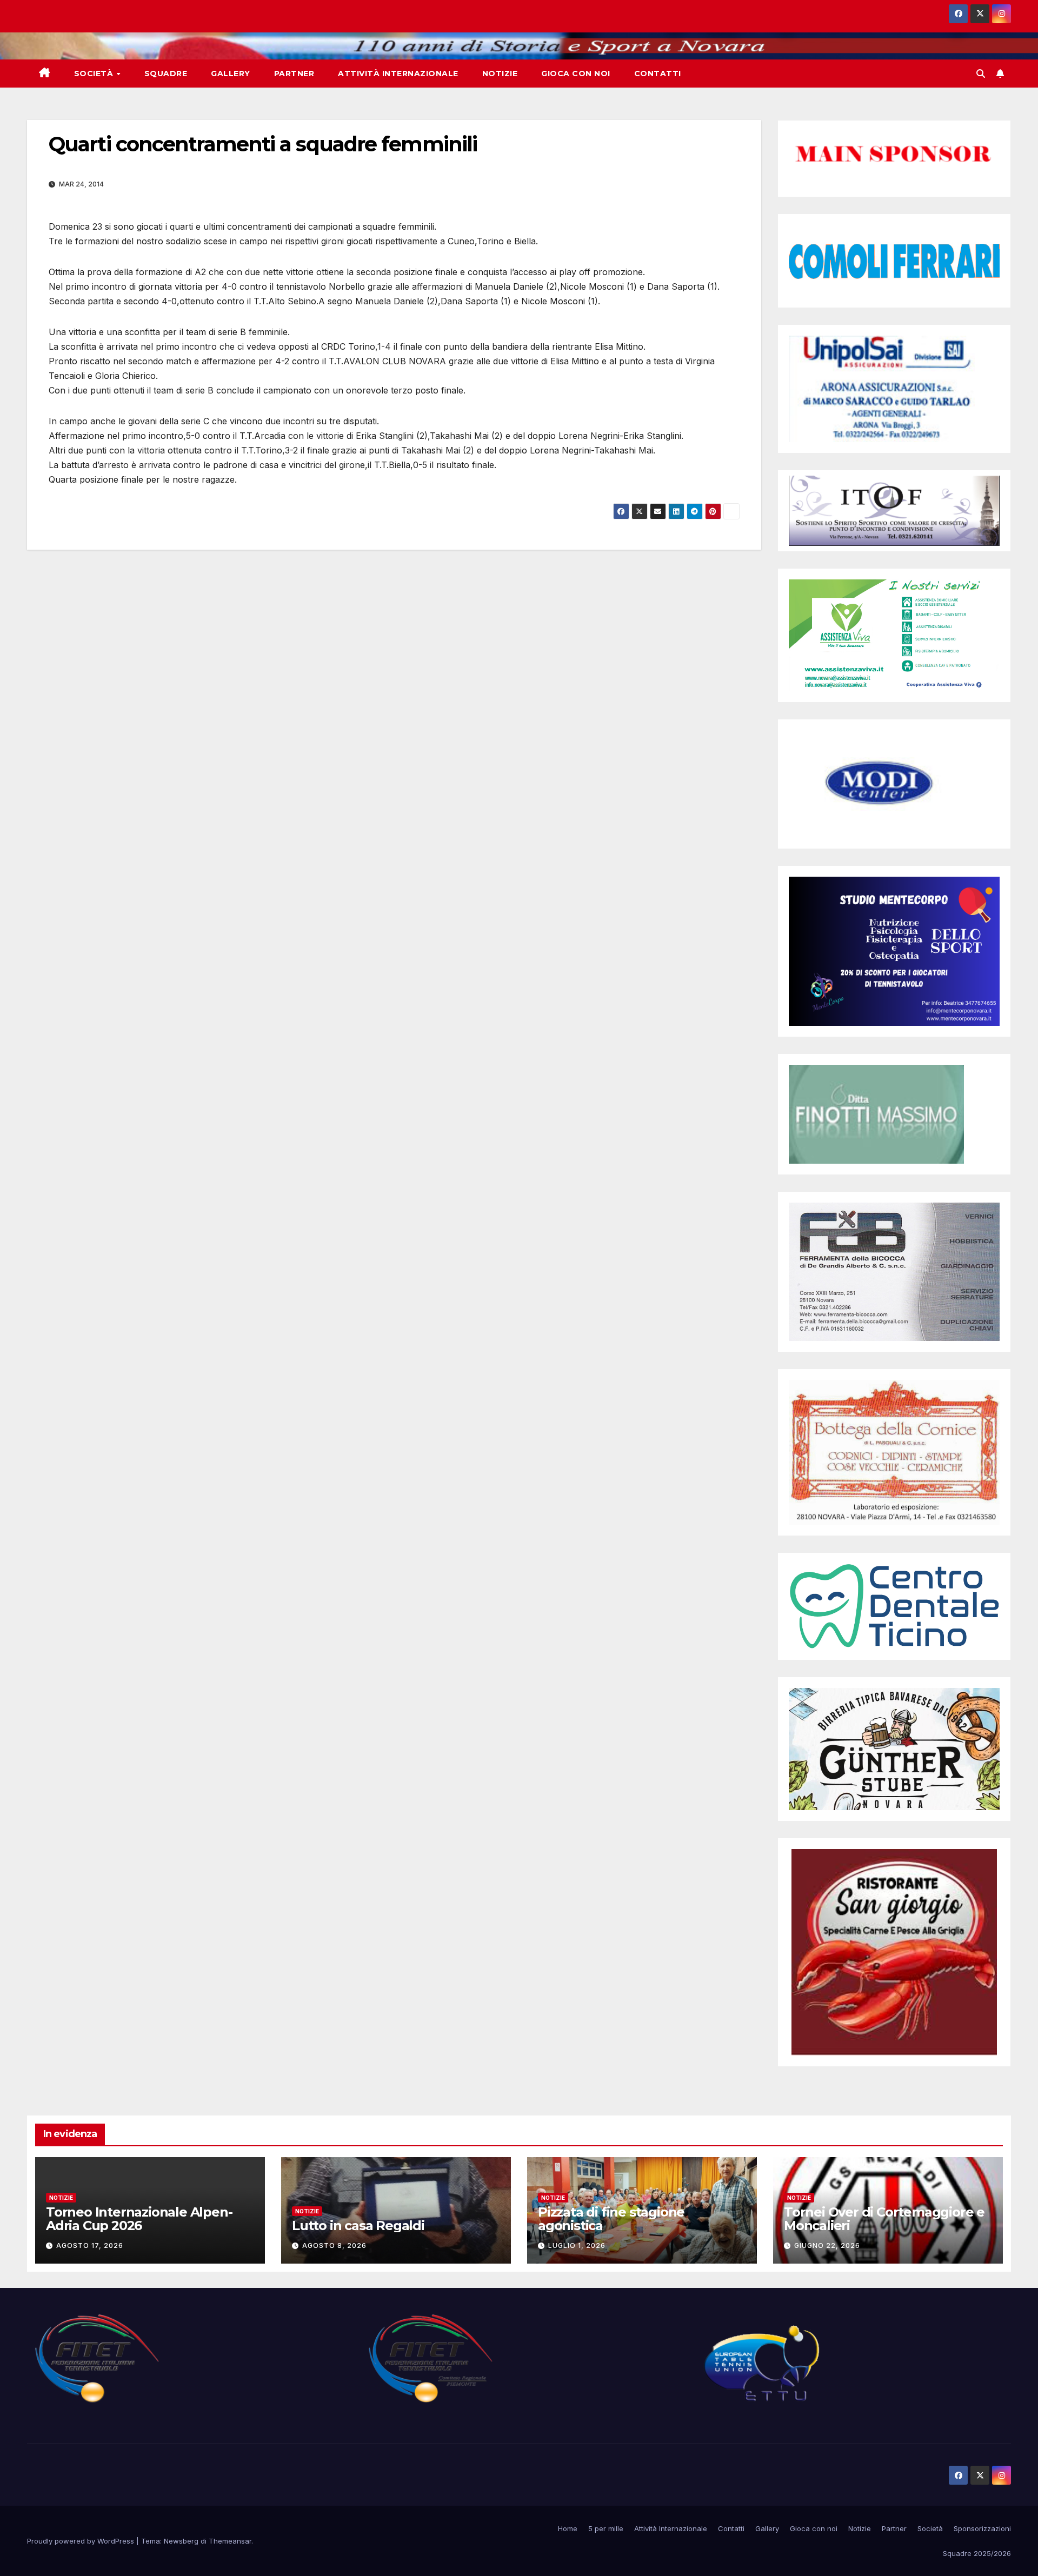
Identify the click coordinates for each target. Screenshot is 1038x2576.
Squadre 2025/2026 (977, 2553)
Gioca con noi (576, 74)
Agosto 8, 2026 (334, 2245)
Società (95, 74)
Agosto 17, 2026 (90, 2245)
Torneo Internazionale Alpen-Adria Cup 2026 (139, 2219)
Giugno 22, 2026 (827, 2245)
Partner (294, 74)
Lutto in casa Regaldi (358, 2225)
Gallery (231, 74)
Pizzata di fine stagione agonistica (611, 2219)
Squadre (166, 74)
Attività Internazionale (398, 74)
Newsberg (181, 2541)
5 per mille (606, 2528)
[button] (981, 74)
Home (568, 2528)
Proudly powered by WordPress (82, 2541)
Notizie (500, 74)
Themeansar (230, 2541)
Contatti (658, 74)
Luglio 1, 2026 (577, 2245)
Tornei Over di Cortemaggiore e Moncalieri (884, 2219)
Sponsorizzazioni (982, 2528)
